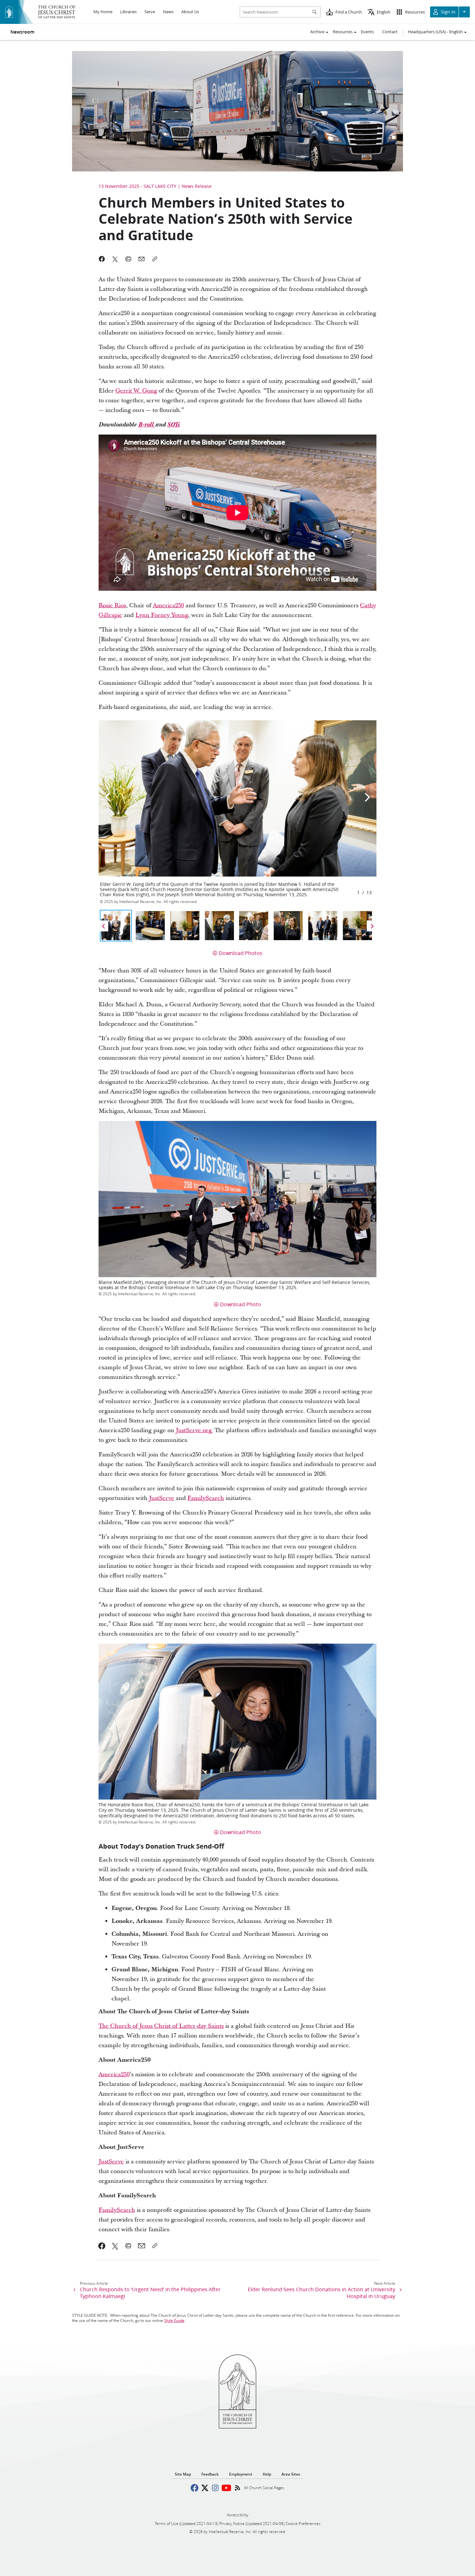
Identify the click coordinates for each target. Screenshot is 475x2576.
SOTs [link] (174, 425)
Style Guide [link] (174, 2320)
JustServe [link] (162, 1498)
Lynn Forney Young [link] (162, 615)
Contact (390, 32)
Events (367, 32)
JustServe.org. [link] (194, 1430)
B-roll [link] (147, 425)
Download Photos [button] (241, 953)
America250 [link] (168, 606)
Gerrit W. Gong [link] (136, 391)
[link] (102, 2246)
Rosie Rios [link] (112, 606)
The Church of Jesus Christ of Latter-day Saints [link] (161, 2026)
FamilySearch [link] (206, 1498)
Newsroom (22, 32)
